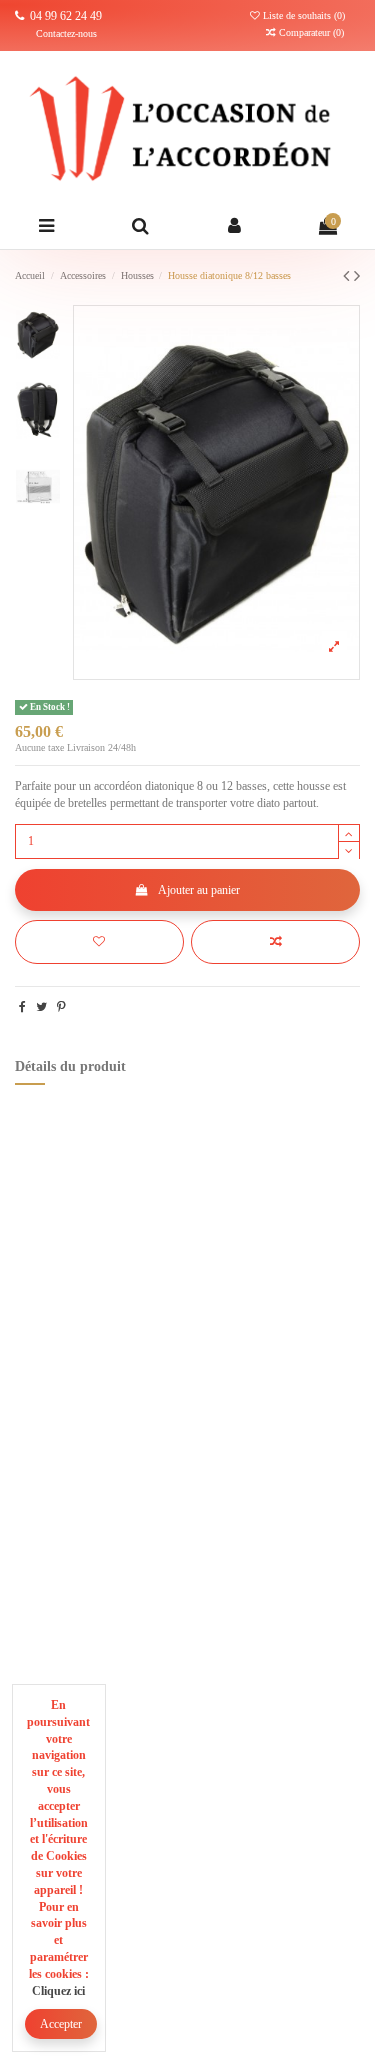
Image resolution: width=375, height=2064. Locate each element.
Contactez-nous (66, 33)
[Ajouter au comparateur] (275, 942)
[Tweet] (41, 1007)
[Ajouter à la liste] (99, 942)
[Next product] (357, 276)
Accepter (61, 2024)
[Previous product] (348, 276)
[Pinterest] (61, 1007)
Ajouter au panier (199, 890)
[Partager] (22, 1007)
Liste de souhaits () (304, 15)
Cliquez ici (58, 1991)
